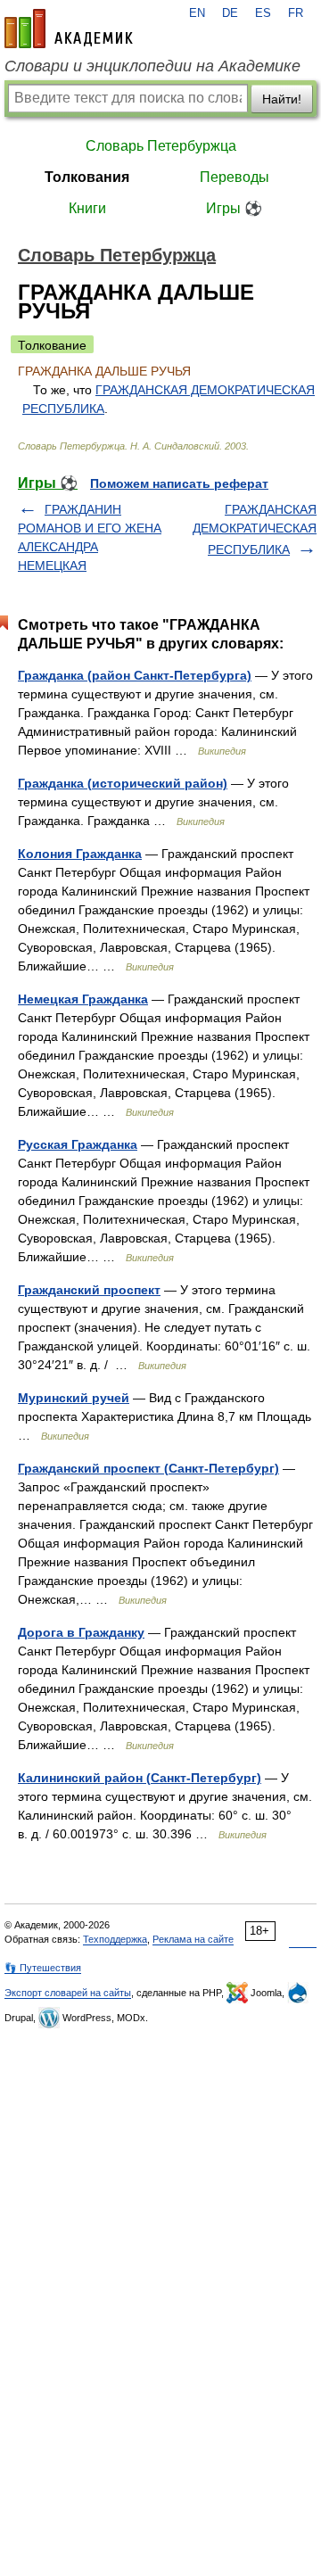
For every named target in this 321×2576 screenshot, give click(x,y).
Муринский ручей (74, 1398)
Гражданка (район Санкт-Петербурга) (135, 675)
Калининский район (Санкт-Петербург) (140, 1778)
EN (197, 13)
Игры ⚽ (234, 208)
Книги (87, 208)
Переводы (235, 177)
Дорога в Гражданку (81, 1632)
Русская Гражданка (78, 1144)
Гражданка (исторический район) (123, 783)
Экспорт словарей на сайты (68, 1993)
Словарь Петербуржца (161, 146)
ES (263, 13)
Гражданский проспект (89, 1290)
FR (296, 13)
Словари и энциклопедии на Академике (152, 66)
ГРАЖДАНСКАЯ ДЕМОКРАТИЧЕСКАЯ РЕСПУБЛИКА (255, 529)
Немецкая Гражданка (83, 999)
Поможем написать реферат (179, 483)
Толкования (87, 177)
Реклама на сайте (193, 1939)
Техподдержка (115, 1939)
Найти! (282, 99)
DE (230, 13)
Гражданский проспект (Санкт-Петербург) (148, 1468)
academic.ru (69, 29)
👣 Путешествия (43, 1968)
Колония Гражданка (80, 854)
